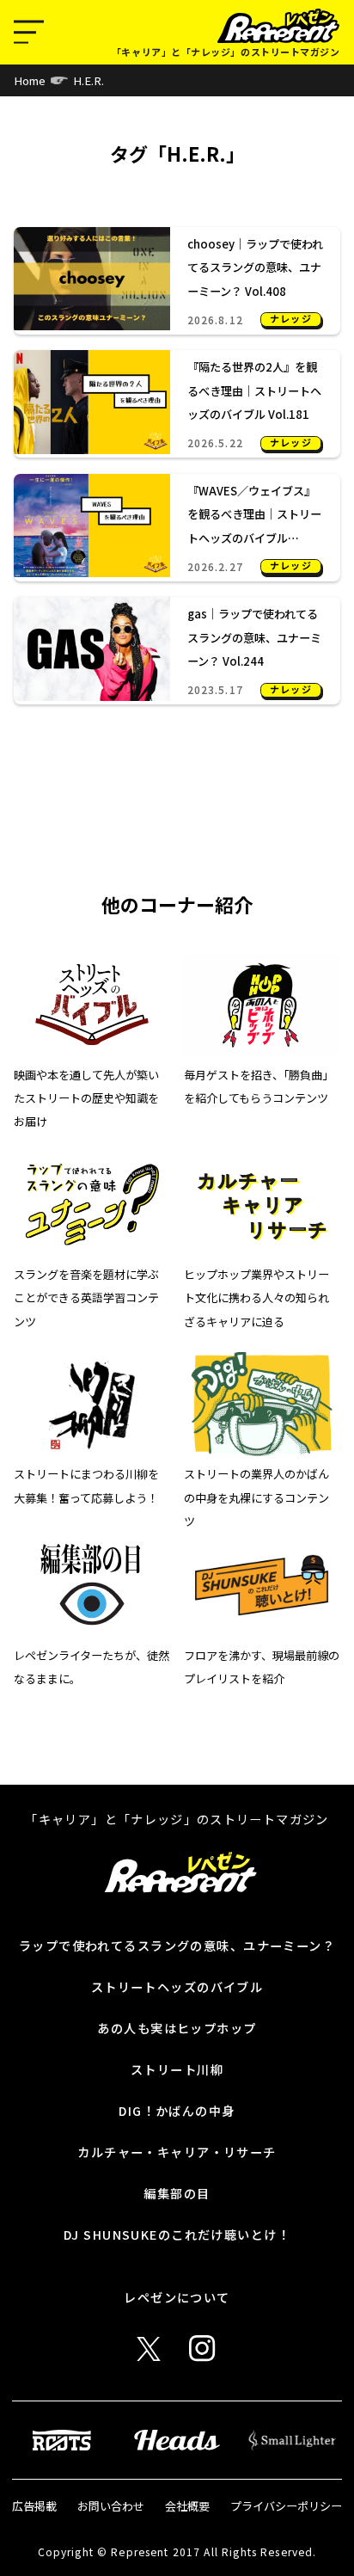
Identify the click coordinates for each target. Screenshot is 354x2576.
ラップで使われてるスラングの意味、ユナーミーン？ (177, 1945)
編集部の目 (177, 2193)
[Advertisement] (177, 795)
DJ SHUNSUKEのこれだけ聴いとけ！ (177, 2234)
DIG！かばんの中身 (177, 2110)
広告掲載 (34, 2506)
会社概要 (187, 2506)
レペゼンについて (177, 2297)
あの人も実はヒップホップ (177, 2028)
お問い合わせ (111, 2506)
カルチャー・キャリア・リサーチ (177, 2152)
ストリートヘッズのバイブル (177, 1986)
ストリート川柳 (177, 2069)
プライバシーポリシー (286, 2506)
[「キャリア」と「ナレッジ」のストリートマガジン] (279, 26)
